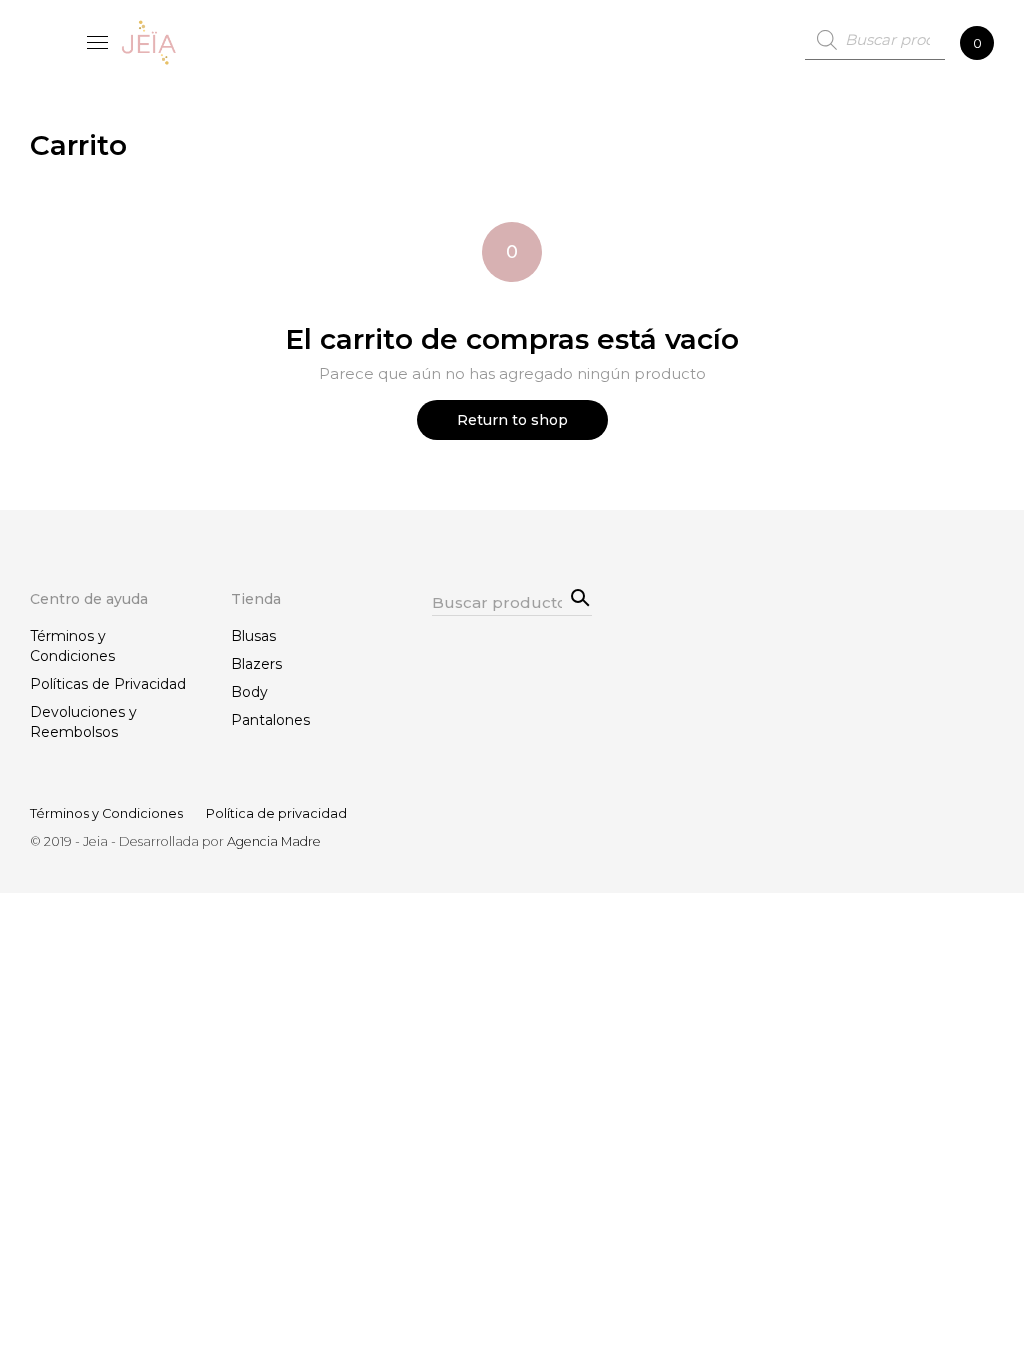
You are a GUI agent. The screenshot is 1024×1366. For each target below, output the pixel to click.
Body (249, 692)
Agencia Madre (274, 841)
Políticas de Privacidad (108, 684)
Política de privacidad (276, 813)
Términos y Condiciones (72, 646)
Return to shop (512, 420)
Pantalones (270, 720)
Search (577, 596)
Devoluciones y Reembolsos (83, 722)
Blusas (253, 636)
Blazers (256, 664)
